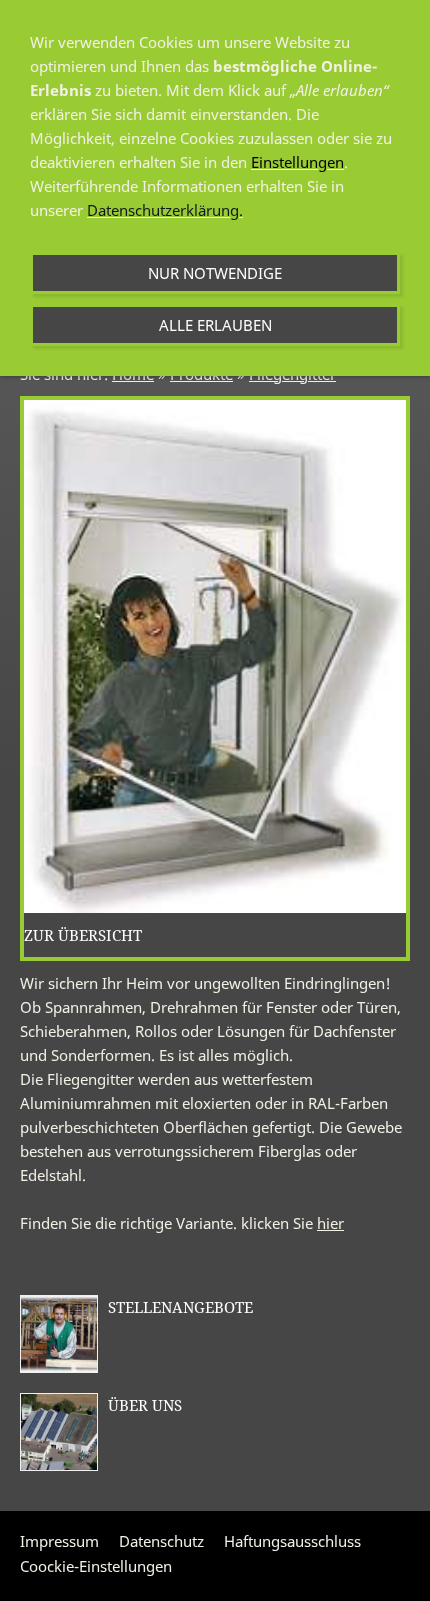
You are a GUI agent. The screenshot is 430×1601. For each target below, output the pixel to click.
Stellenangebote (180, 1307)
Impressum (59, 1541)
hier (330, 1223)
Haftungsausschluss (292, 1541)
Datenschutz (161, 1541)
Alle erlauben (215, 325)
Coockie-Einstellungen (96, 1566)
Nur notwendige (215, 273)
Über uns (145, 1405)
